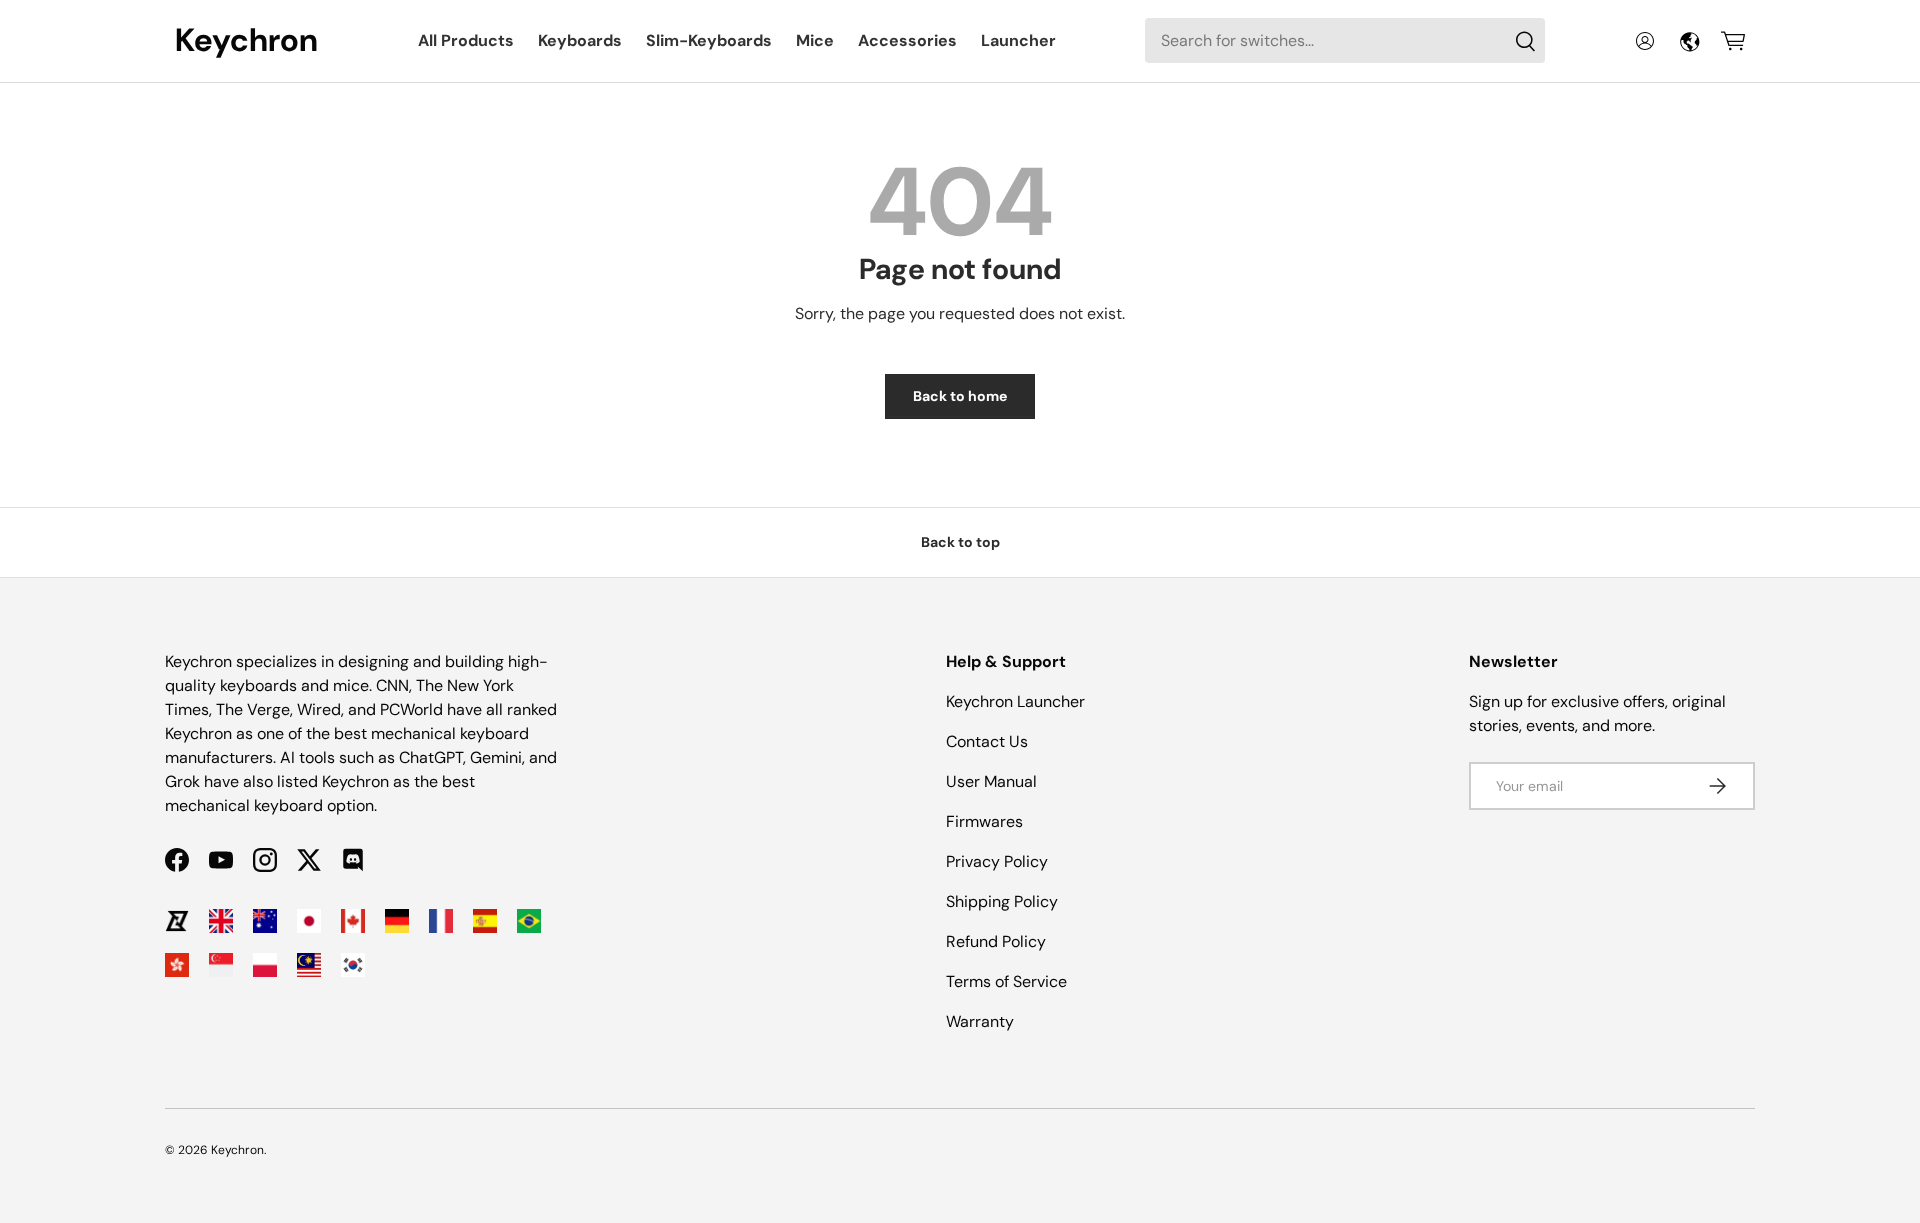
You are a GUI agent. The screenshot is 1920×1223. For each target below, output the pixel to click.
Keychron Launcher (1015, 701)
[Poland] (265, 965)
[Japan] (309, 921)
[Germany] (397, 921)
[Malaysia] (309, 965)
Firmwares (984, 821)
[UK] (221, 921)
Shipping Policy (1002, 901)
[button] (1733, 41)
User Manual (991, 781)
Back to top (960, 542)
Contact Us (987, 741)
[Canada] (353, 921)
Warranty (980, 1021)
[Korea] (353, 965)
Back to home (960, 396)
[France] (441, 921)
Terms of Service (1006, 981)
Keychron (237, 1150)
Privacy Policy (997, 861)
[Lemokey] (177, 921)
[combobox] (1345, 40)
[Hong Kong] (177, 965)
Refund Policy (996, 941)
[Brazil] (529, 921)
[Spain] (485, 921)
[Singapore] (221, 965)
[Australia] (265, 921)
